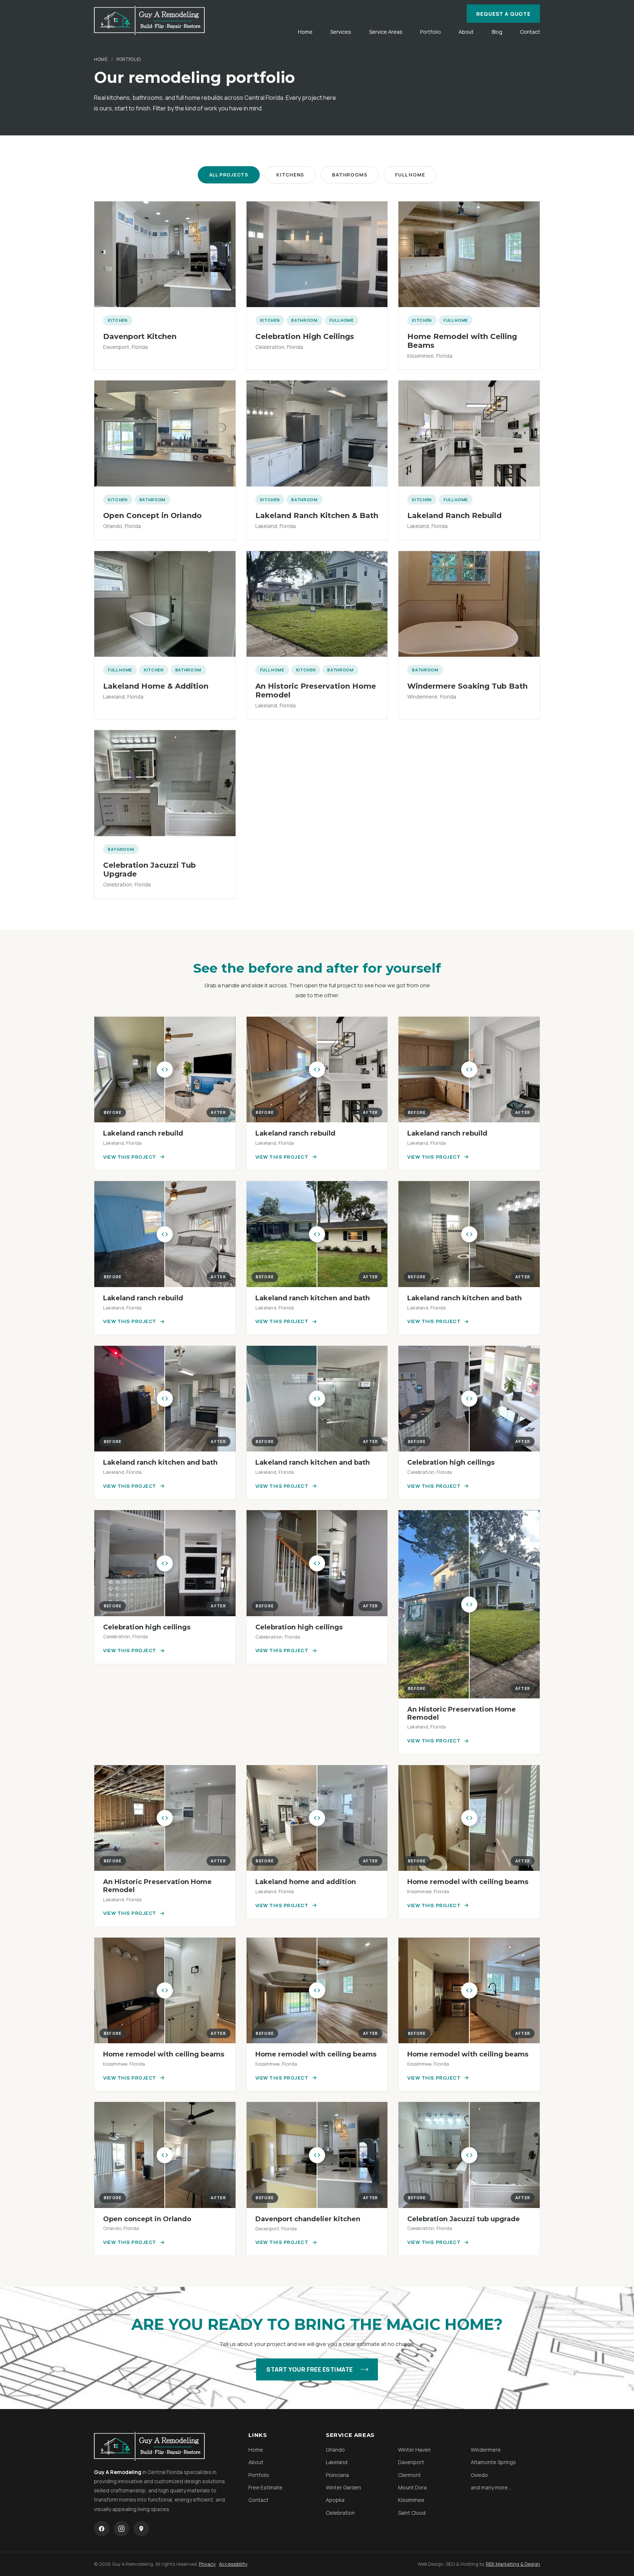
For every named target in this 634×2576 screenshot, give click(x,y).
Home (305, 32)
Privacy (207, 2564)
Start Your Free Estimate (310, 2369)
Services (341, 32)
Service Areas (386, 32)
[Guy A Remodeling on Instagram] (121, 2529)
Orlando (335, 2450)
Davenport (411, 2462)
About (466, 32)
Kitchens (290, 175)
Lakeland (337, 2462)
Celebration (340, 2513)
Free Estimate (265, 2487)
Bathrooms (350, 175)
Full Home (410, 175)
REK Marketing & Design (513, 2564)
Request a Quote (503, 14)
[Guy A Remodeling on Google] (141, 2529)
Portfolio (431, 32)
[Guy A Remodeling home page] (149, 20)
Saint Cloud (412, 2513)
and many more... (491, 2487)
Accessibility (233, 2564)
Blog (497, 32)
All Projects (229, 175)
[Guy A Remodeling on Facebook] (102, 2529)
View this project (130, 1157)
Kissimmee (411, 2500)
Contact (530, 32)
